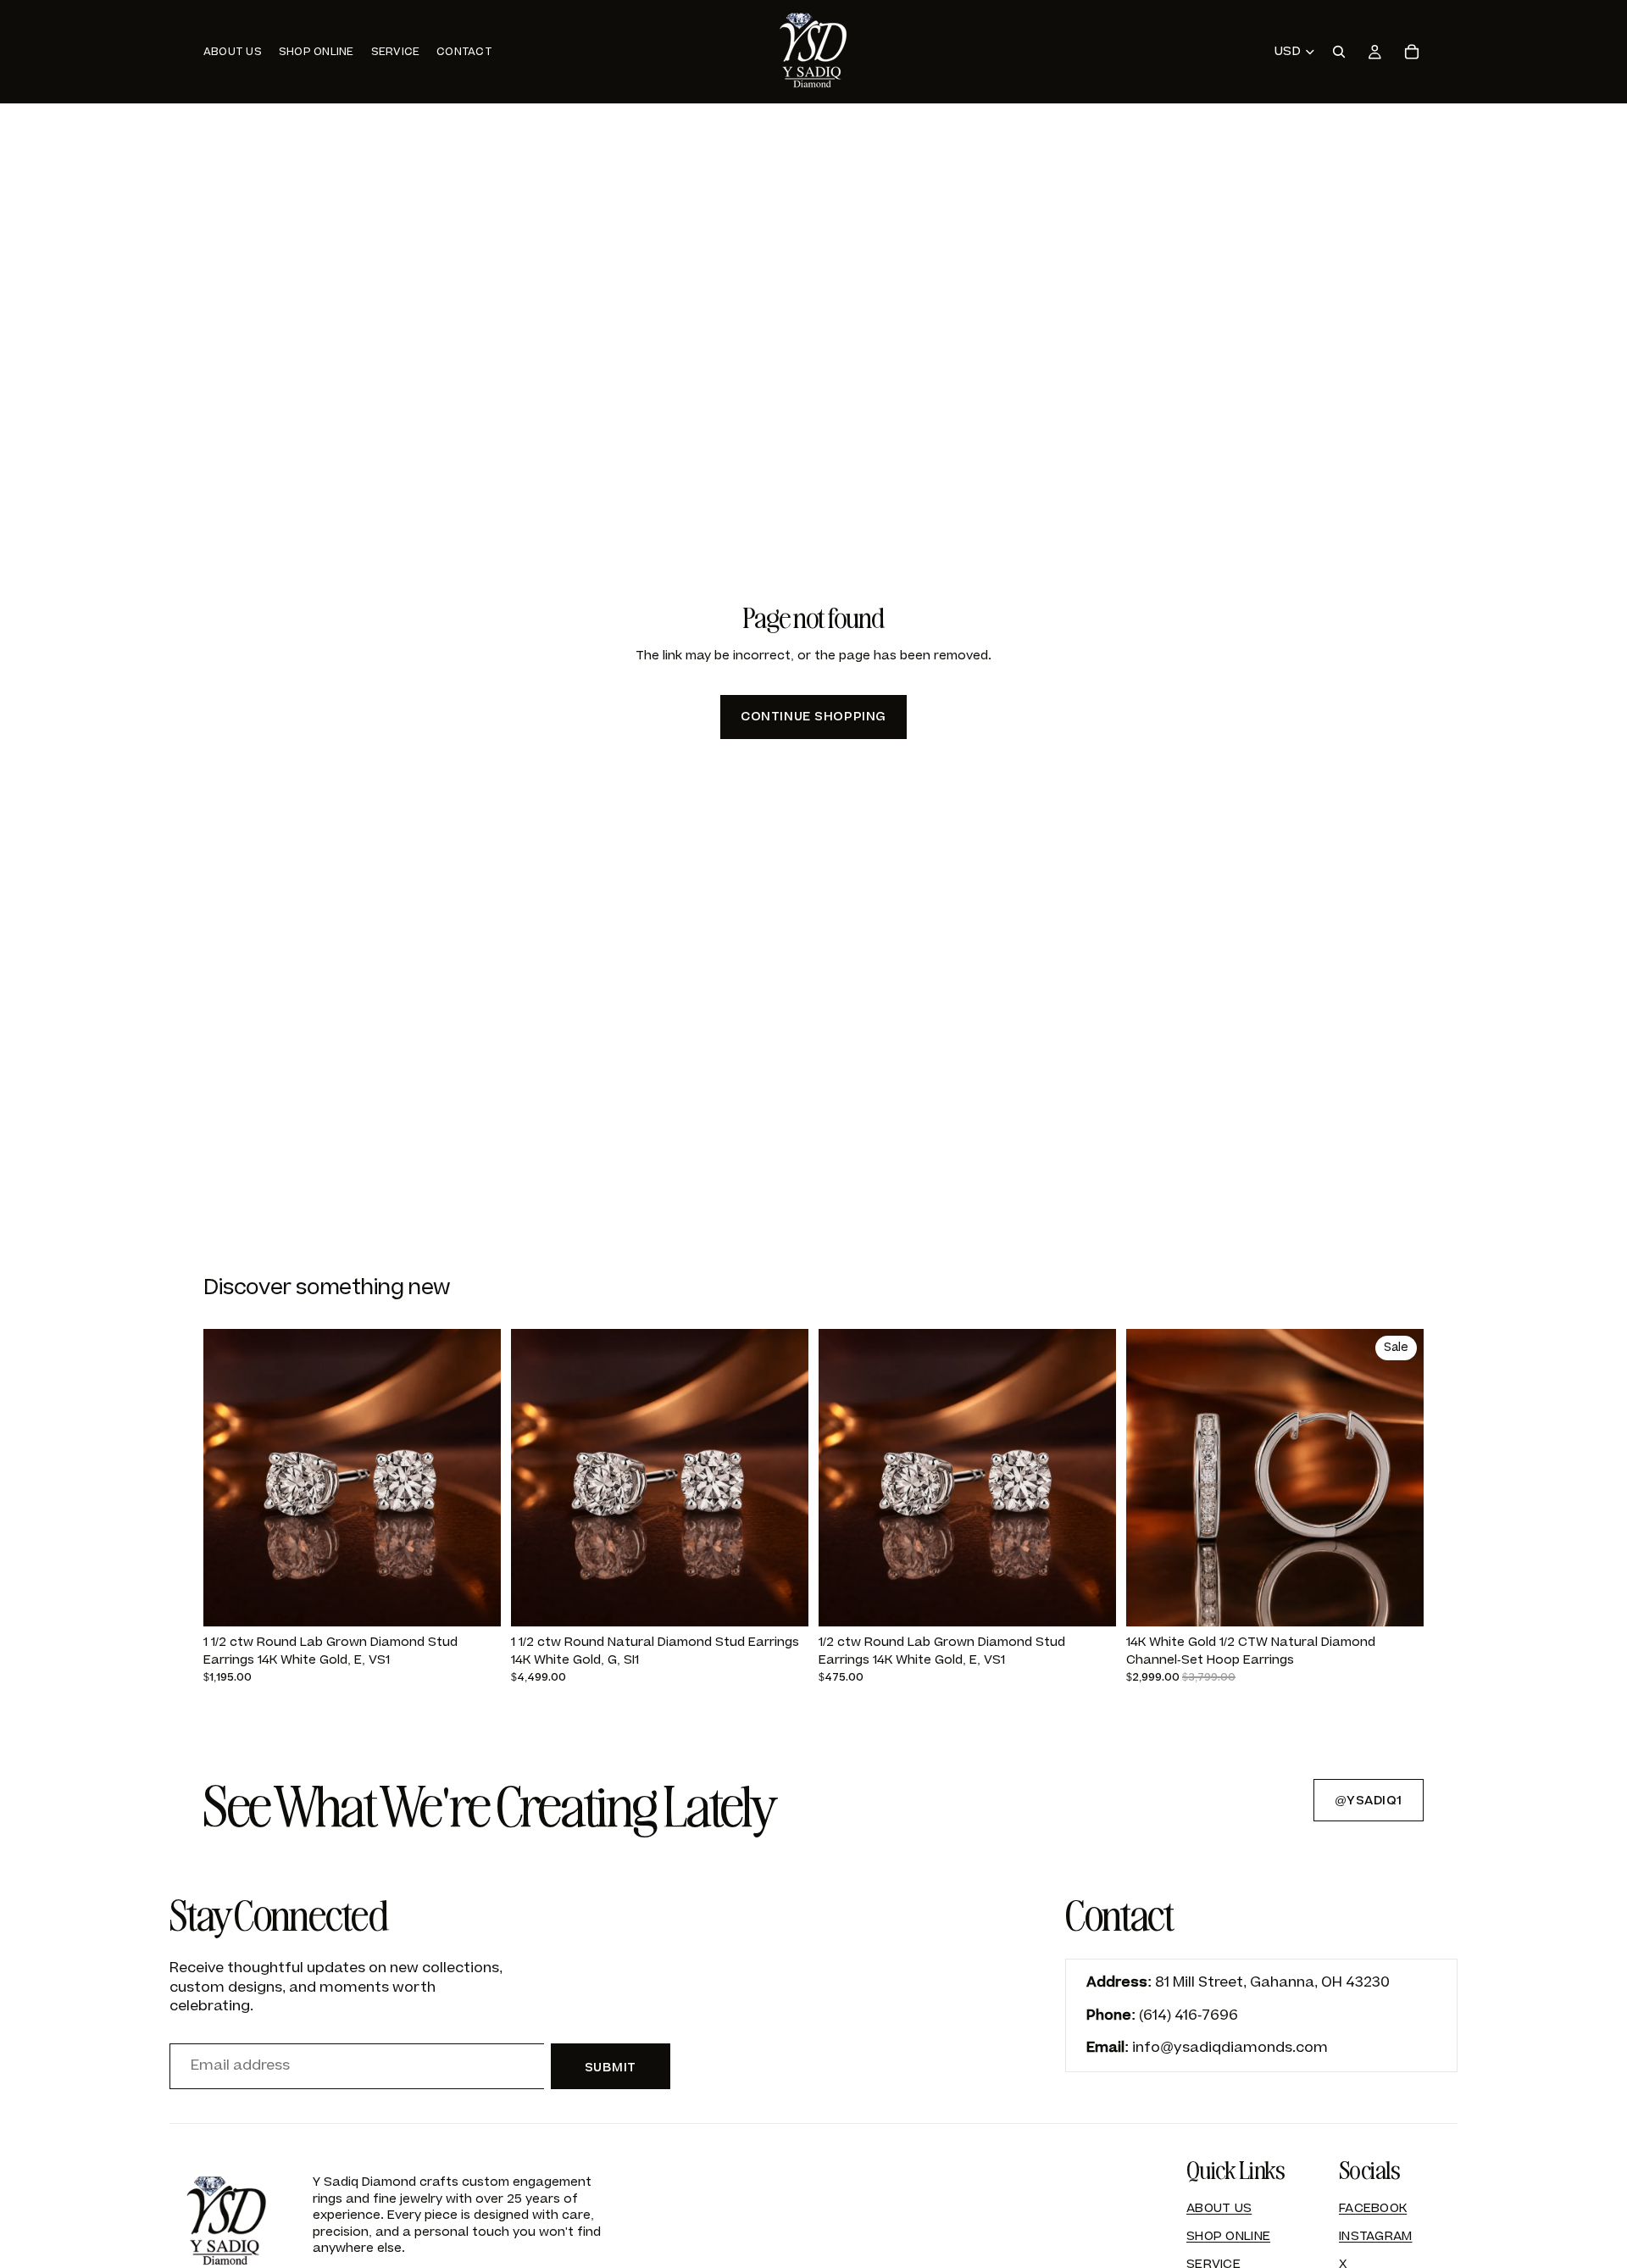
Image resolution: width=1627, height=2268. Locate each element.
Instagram (1376, 2236)
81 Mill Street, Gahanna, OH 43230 (1272, 1982)
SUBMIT (611, 2068)
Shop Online (1228, 2236)
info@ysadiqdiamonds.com (1230, 2048)
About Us (1219, 2208)
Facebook (1373, 2208)
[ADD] (475, 1601)
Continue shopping (813, 717)
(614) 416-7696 (1188, 2015)
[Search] (1339, 52)
